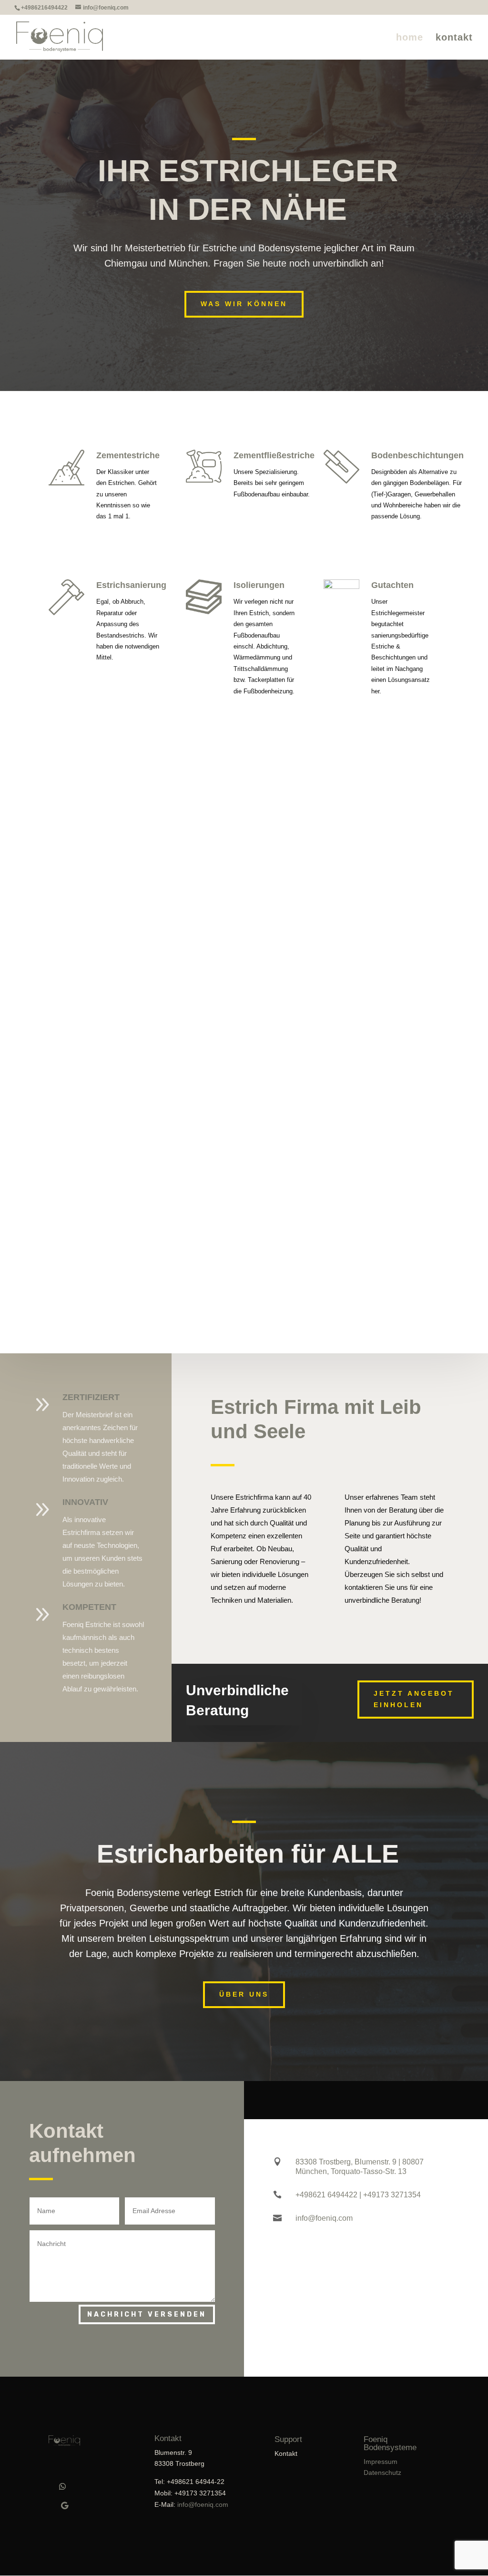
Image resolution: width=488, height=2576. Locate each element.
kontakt (454, 38)
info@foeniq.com (203, 2504)
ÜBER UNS (244, 1994)
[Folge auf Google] (64, 2505)
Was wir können (244, 304)
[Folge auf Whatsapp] (62, 2486)
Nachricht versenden (147, 2314)
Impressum (381, 2462)
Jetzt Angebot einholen (414, 1699)
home (410, 38)
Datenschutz (382, 2473)
